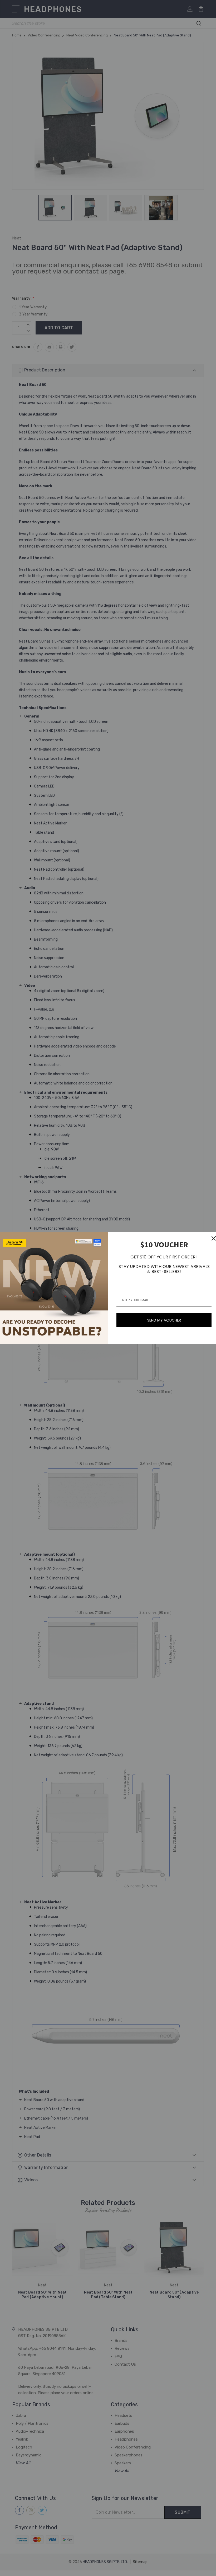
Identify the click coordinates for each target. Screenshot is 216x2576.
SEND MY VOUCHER (164, 1320)
